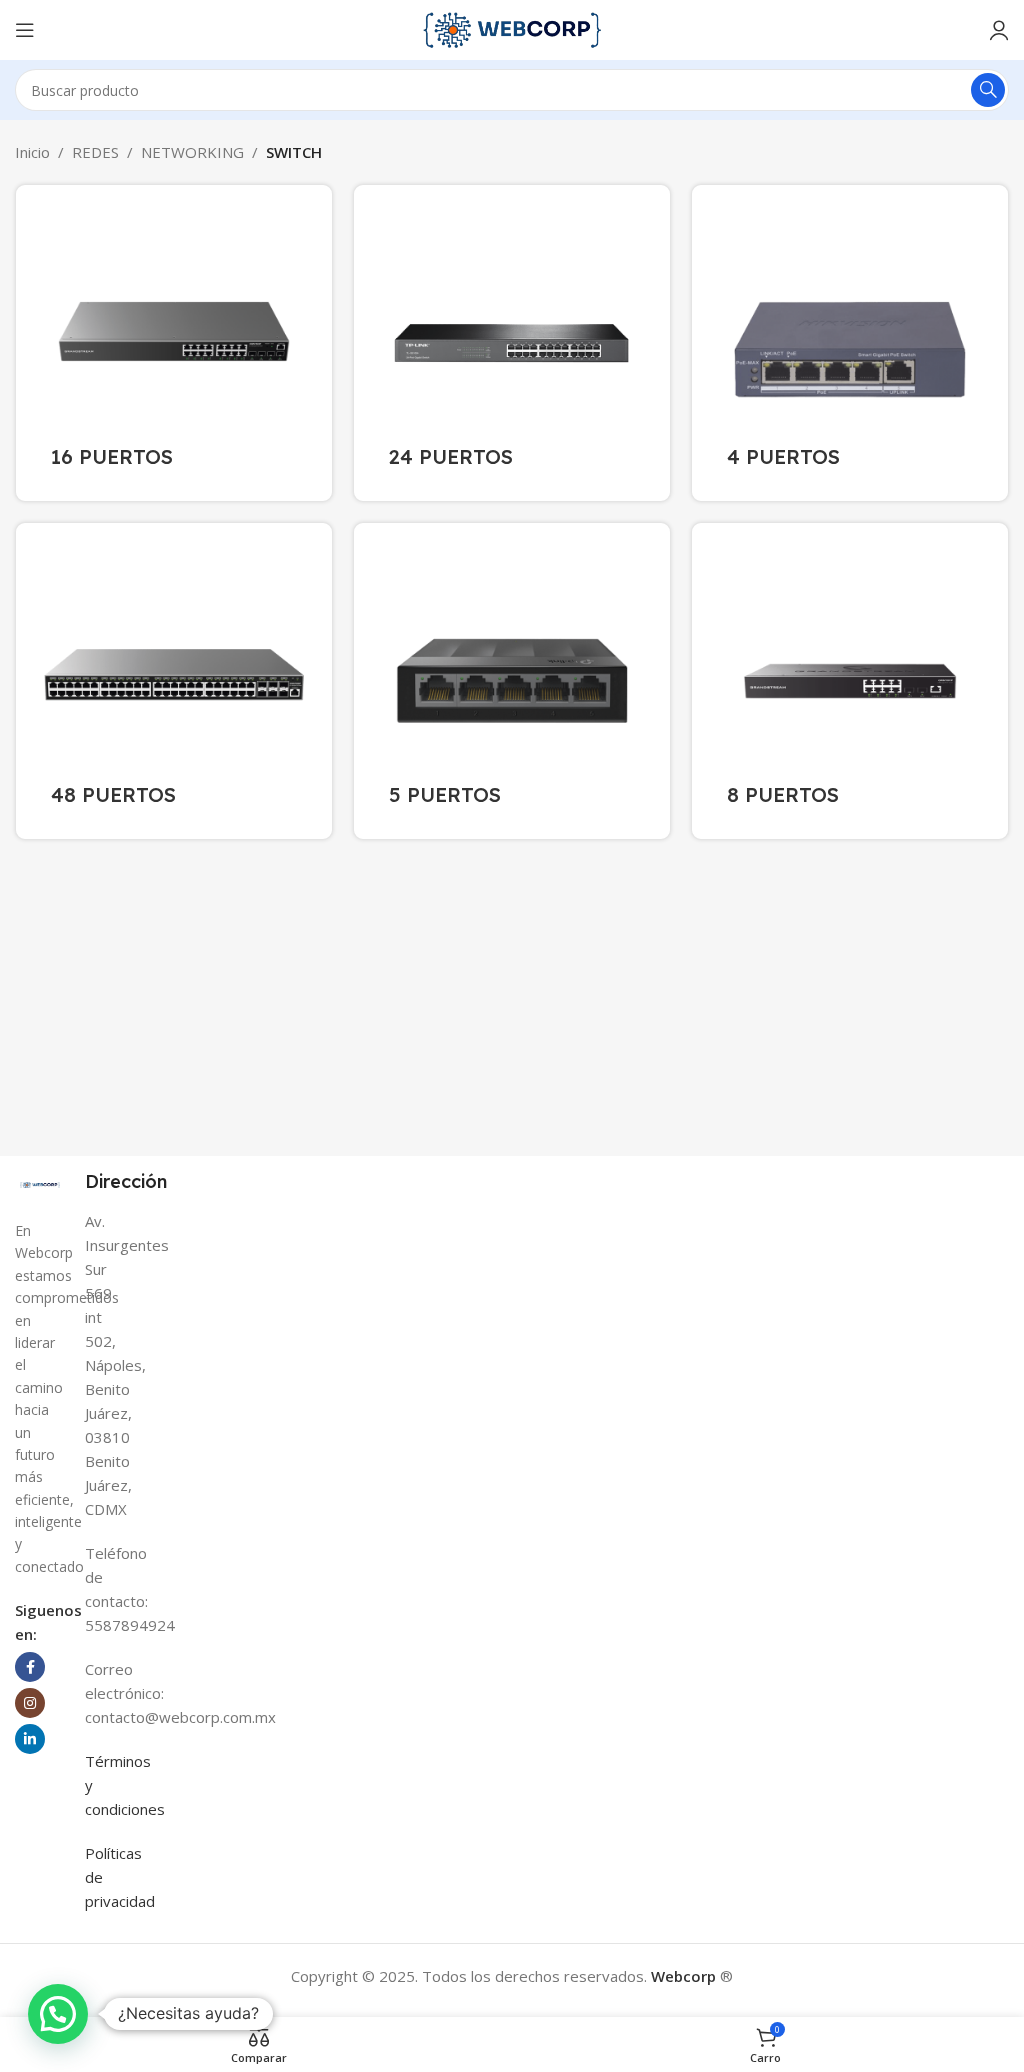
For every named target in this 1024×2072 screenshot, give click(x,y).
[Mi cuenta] (999, 30)
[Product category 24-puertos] (512, 343)
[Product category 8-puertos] (850, 681)
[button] (58, 2014)
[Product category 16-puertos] (174, 343)
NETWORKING (192, 152)
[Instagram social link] (30, 1703)
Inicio (32, 152)
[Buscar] (988, 90)
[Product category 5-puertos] (512, 681)
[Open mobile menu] (25, 30)
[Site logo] (512, 28)
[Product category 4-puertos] (850, 343)
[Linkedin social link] (30, 1739)
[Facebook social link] (30, 1667)
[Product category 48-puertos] (174, 681)
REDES (95, 152)
